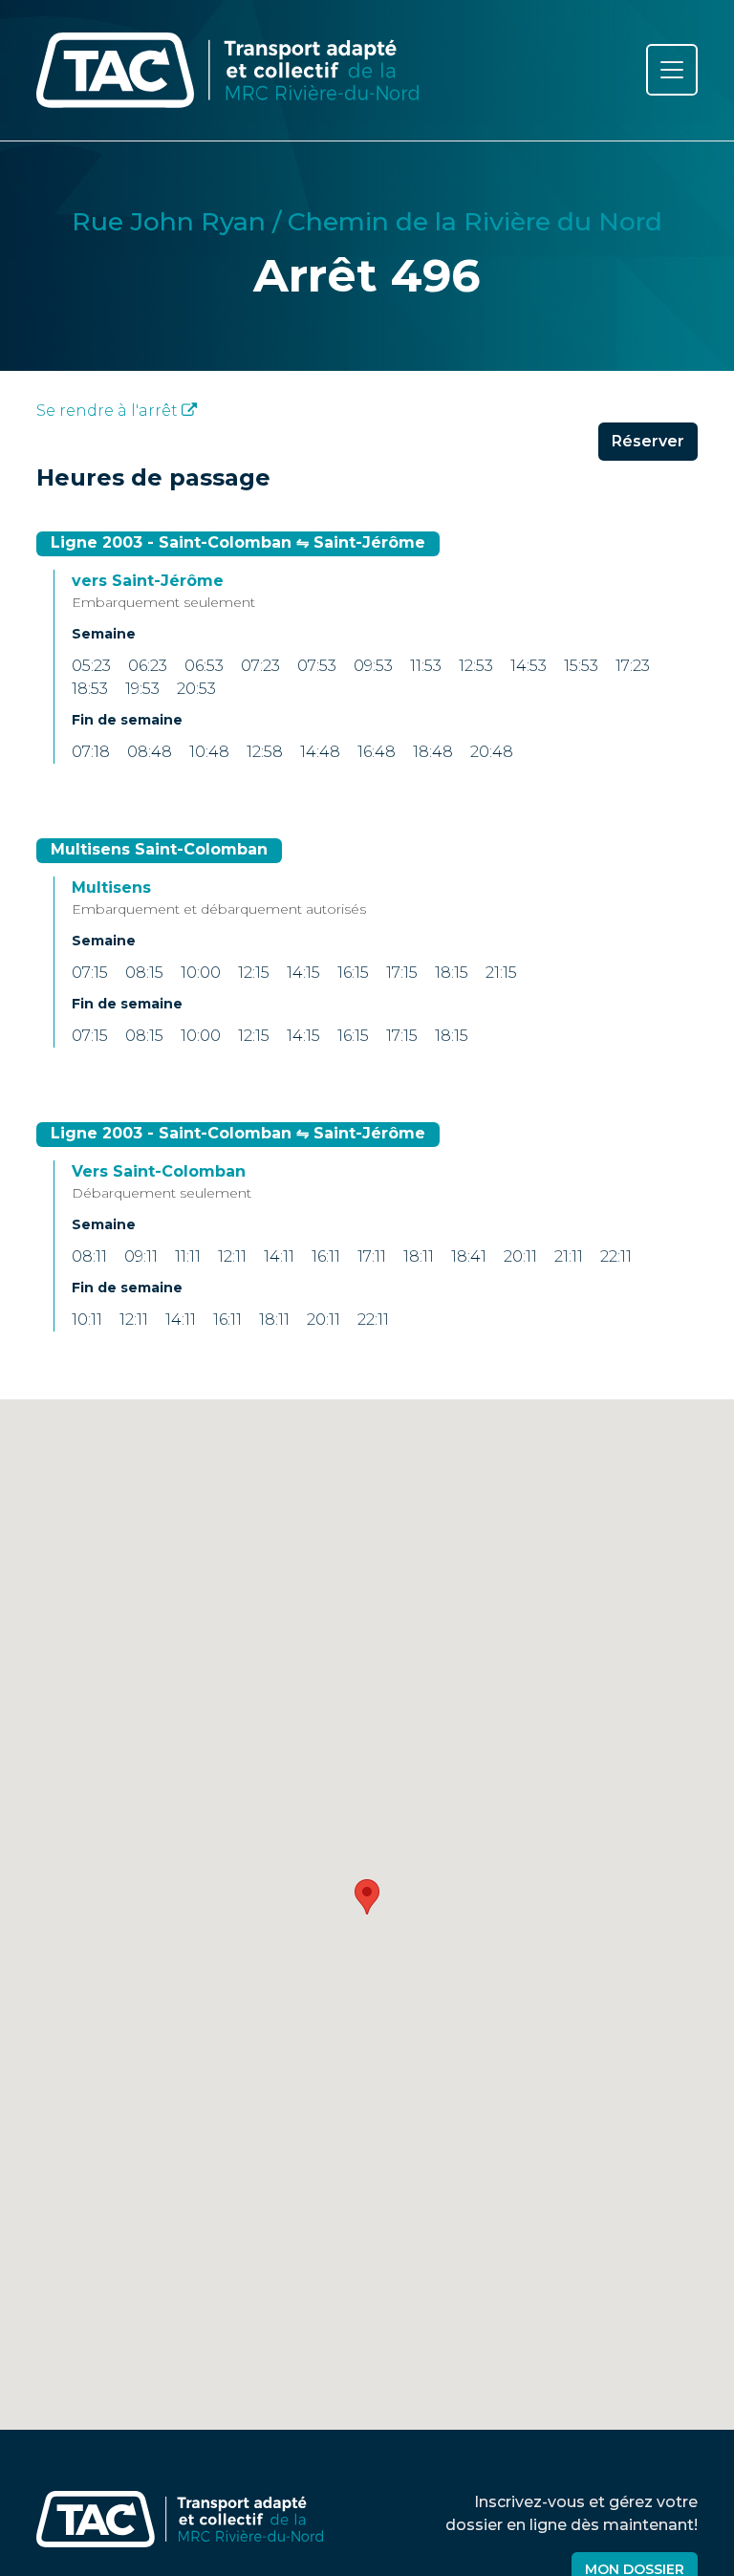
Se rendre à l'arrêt (109, 411)
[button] (367, 1897)
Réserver (648, 441)
